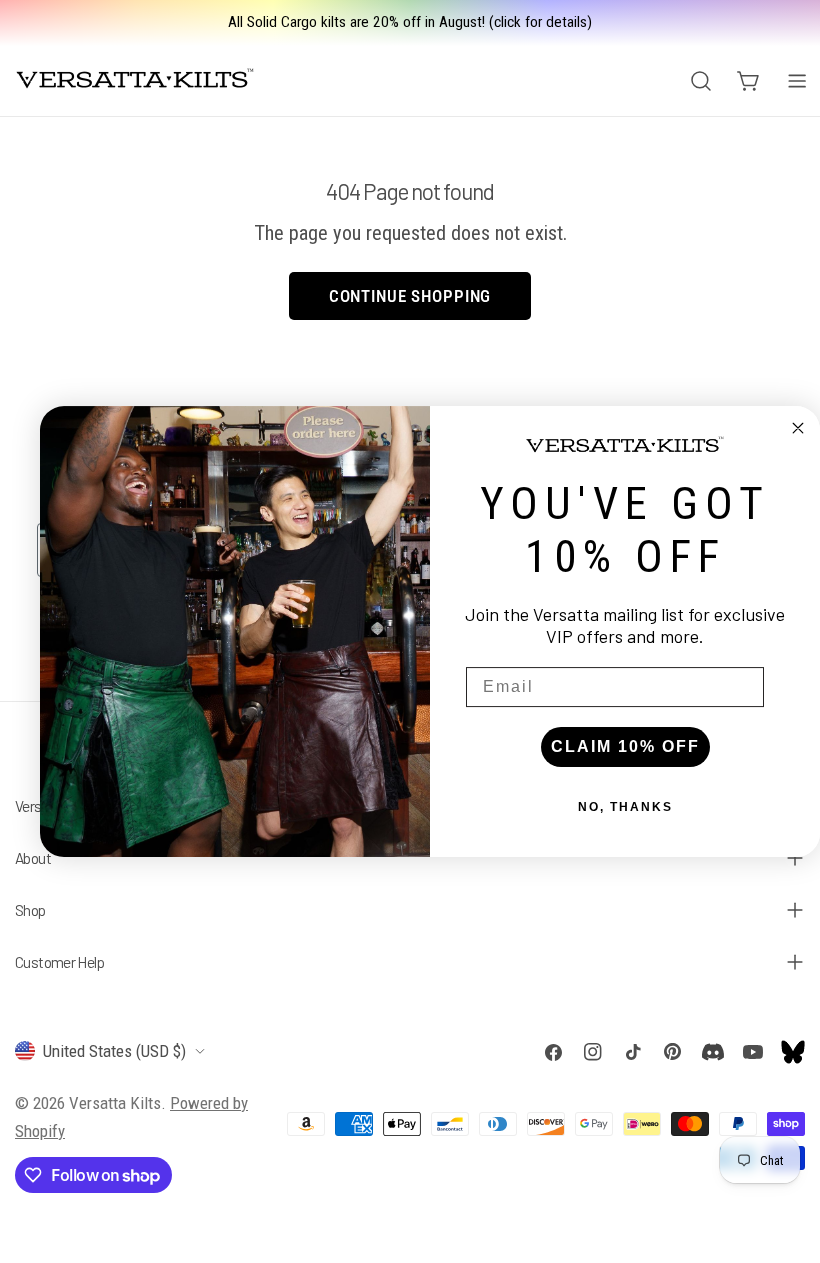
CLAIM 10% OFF (625, 746)
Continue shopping (410, 296)
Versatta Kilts (115, 1103)
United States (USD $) (114, 1051)
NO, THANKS (625, 807)
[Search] (701, 81)
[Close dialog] (798, 428)
